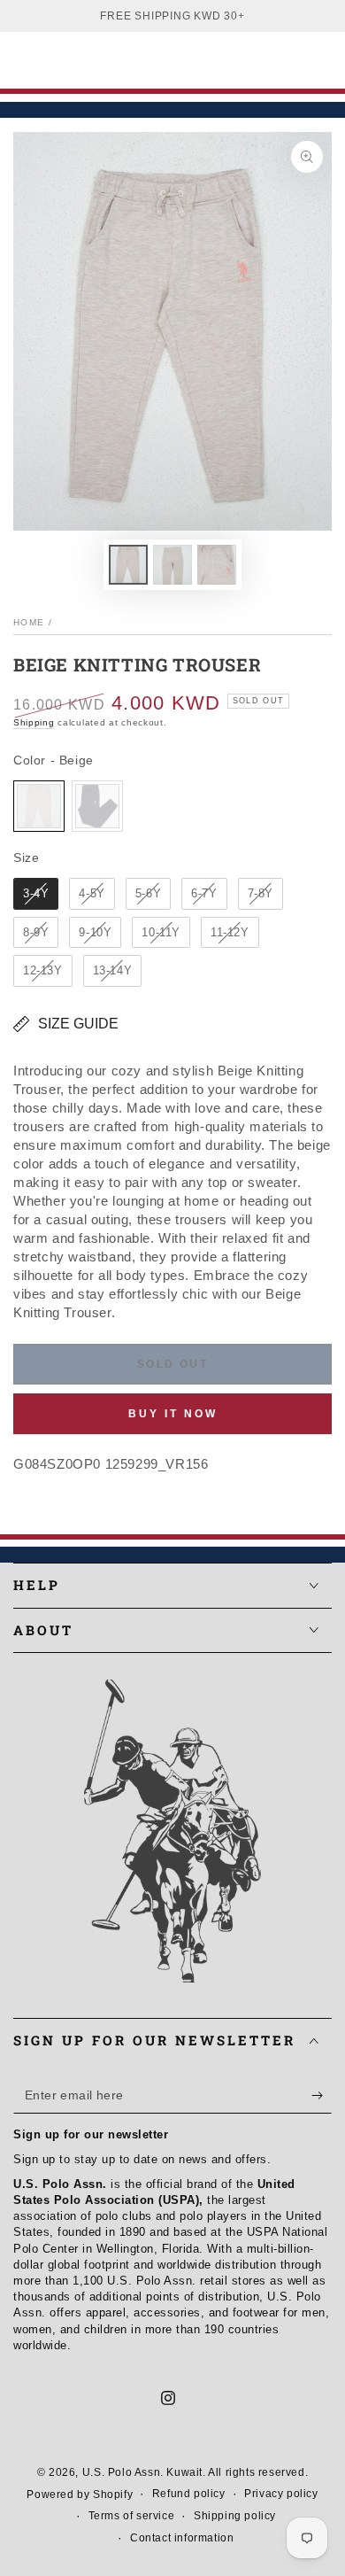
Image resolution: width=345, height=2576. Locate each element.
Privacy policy (281, 2494)
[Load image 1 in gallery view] (128, 565)
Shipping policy (235, 2516)
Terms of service (132, 2516)
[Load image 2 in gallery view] (172, 565)
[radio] (39, 806)
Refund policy (189, 2494)
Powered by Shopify (80, 2495)
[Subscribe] (322, 2096)
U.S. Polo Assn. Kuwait (142, 2472)
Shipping (34, 722)
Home (29, 622)
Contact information (182, 2538)
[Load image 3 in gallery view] (217, 565)
